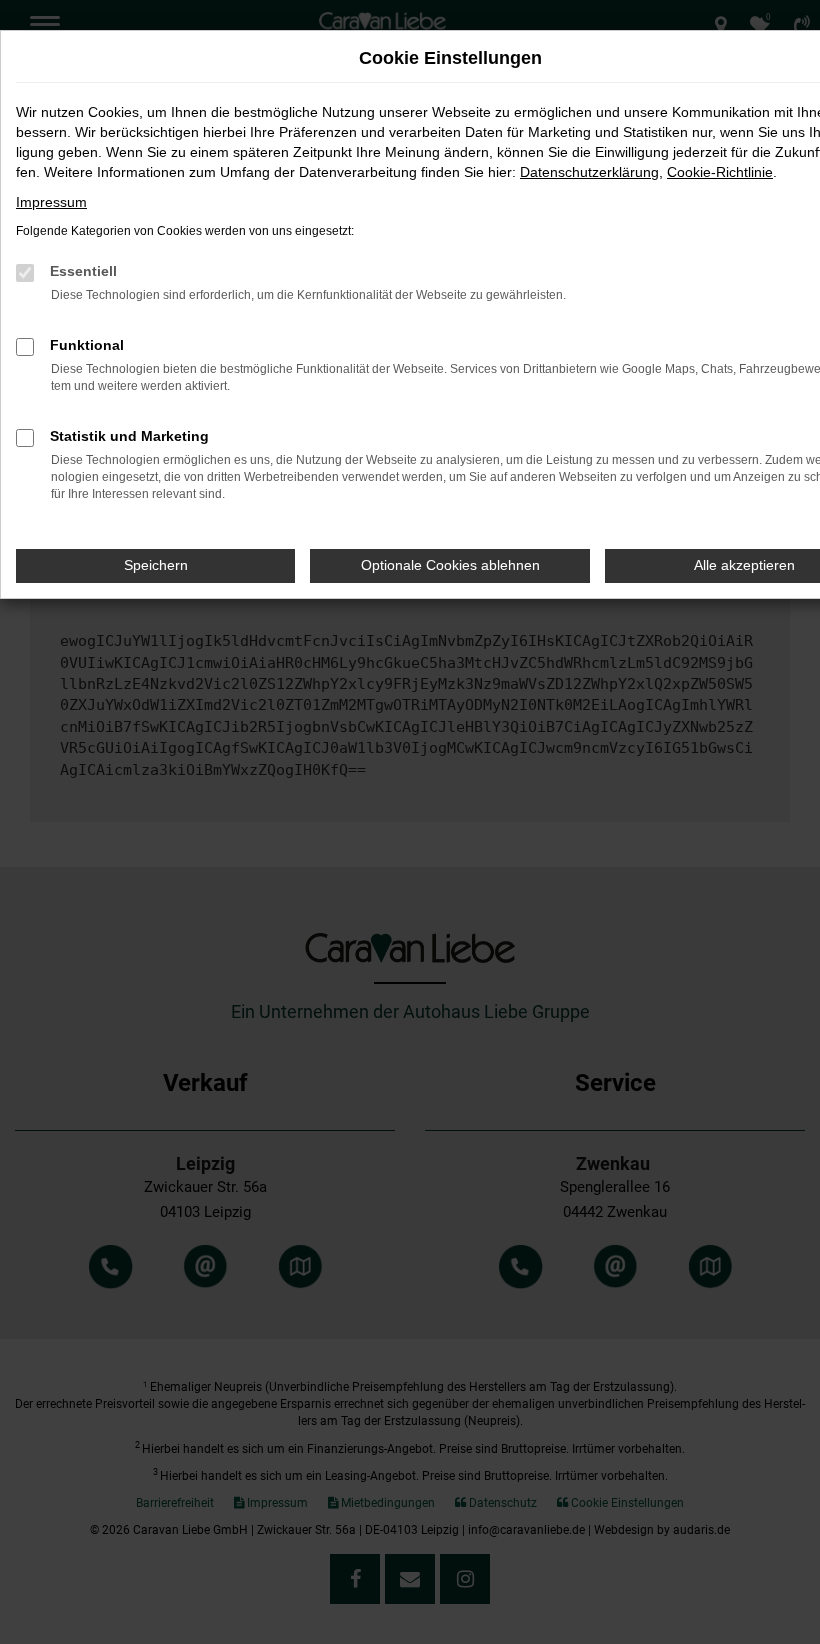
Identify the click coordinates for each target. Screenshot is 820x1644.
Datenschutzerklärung (589, 172)
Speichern (156, 565)
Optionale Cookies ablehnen (450, 565)
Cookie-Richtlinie (720, 172)
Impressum (51, 202)
